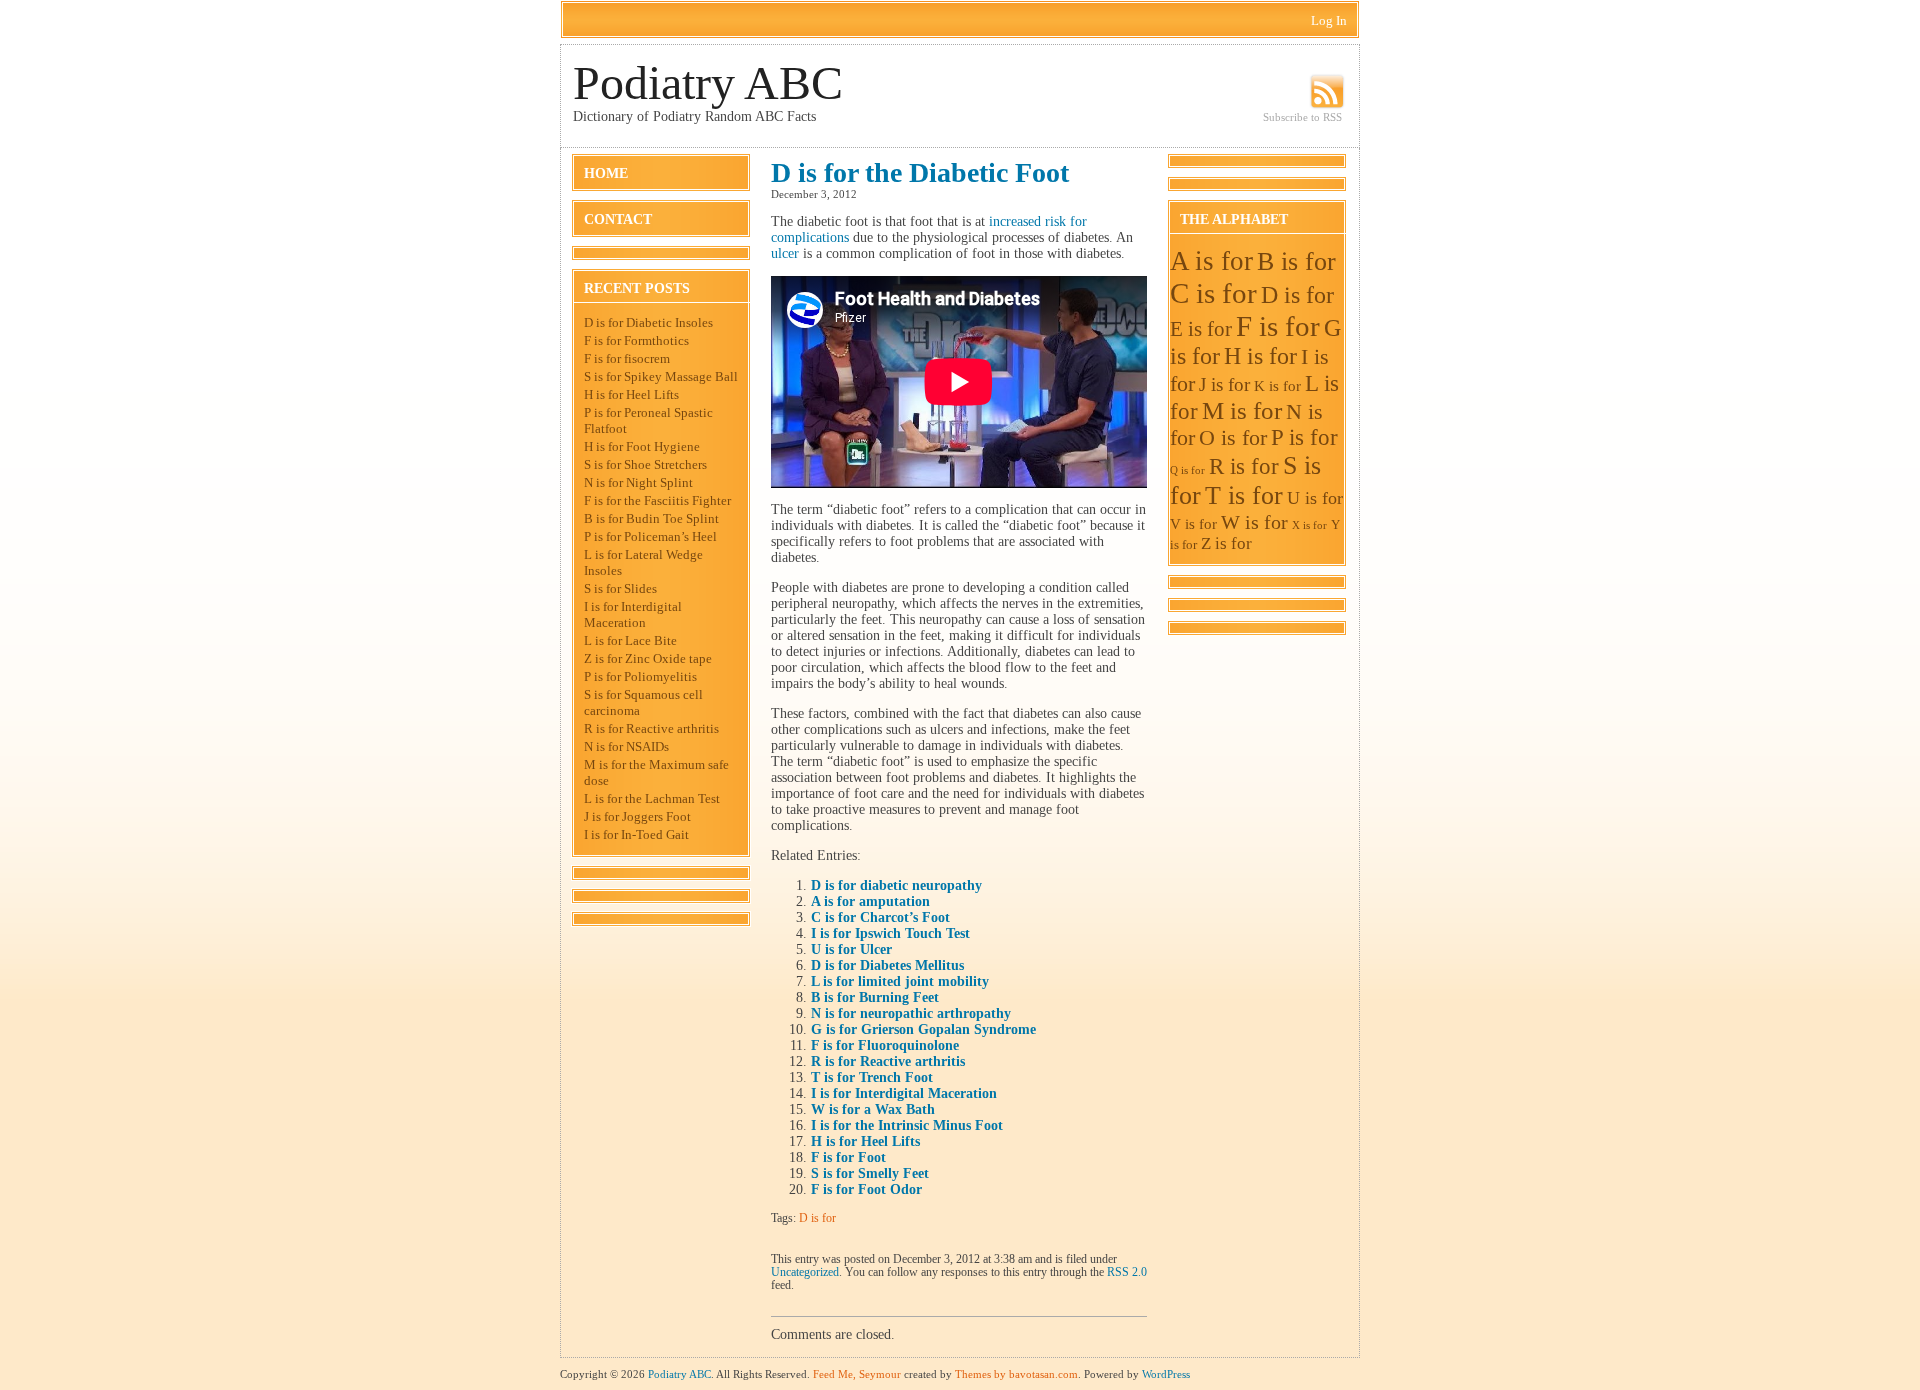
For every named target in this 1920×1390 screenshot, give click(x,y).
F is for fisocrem (627, 358)
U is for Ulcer (851, 949)
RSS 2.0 (1127, 1272)
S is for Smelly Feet (870, 1173)
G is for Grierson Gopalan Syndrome (923, 1029)
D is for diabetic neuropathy (896, 885)
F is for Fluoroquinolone (885, 1045)
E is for (1201, 329)
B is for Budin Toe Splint (651, 518)
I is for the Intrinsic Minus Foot (907, 1125)
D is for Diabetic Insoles (648, 322)
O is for (1233, 437)
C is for (1213, 293)
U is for (1315, 498)
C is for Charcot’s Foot (880, 917)
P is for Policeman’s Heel (650, 536)
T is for (1244, 495)
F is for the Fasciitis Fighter (657, 500)
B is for (1296, 261)
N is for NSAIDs (626, 746)
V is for (1193, 523)
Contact (618, 219)
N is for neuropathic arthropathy (911, 1013)
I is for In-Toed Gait (636, 834)
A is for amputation (870, 901)
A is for (1211, 261)
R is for (1244, 466)
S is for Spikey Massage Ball (661, 376)
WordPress (1166, 1374)
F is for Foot (848, 1157)
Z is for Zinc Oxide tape (648, 658)
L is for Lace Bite (630, 640)
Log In (1329, 20)
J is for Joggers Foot (637, 816)
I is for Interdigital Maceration (633, 614)
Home (606, 173)
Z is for (1226, 543)
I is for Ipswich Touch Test (890, 933)
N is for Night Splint (638, 482)
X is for (1309, 525)
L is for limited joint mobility (900, 981)
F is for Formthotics (636, 340)
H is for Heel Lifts (631, 394)
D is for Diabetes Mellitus (887, 965)
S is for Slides (620, 588)
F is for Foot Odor (866, 1189)
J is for (1224, 384)
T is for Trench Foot (872, 1077)
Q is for (1187, 470)
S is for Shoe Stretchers (645, 464)
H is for (1260, 356)
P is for (1304, 437)
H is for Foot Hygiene (642, 446)
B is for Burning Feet (875, 997)
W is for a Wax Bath (873, 1109)
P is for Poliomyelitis (640, 676)
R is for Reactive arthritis (651, 728)
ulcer (785, 253)
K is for (1277, 385)
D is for (817, 1218)
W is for (1254, 522)
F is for (1278, 326)
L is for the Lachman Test (652, 798)
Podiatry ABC (708, 82)
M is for (1242, 410)
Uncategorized (805, 1272)
